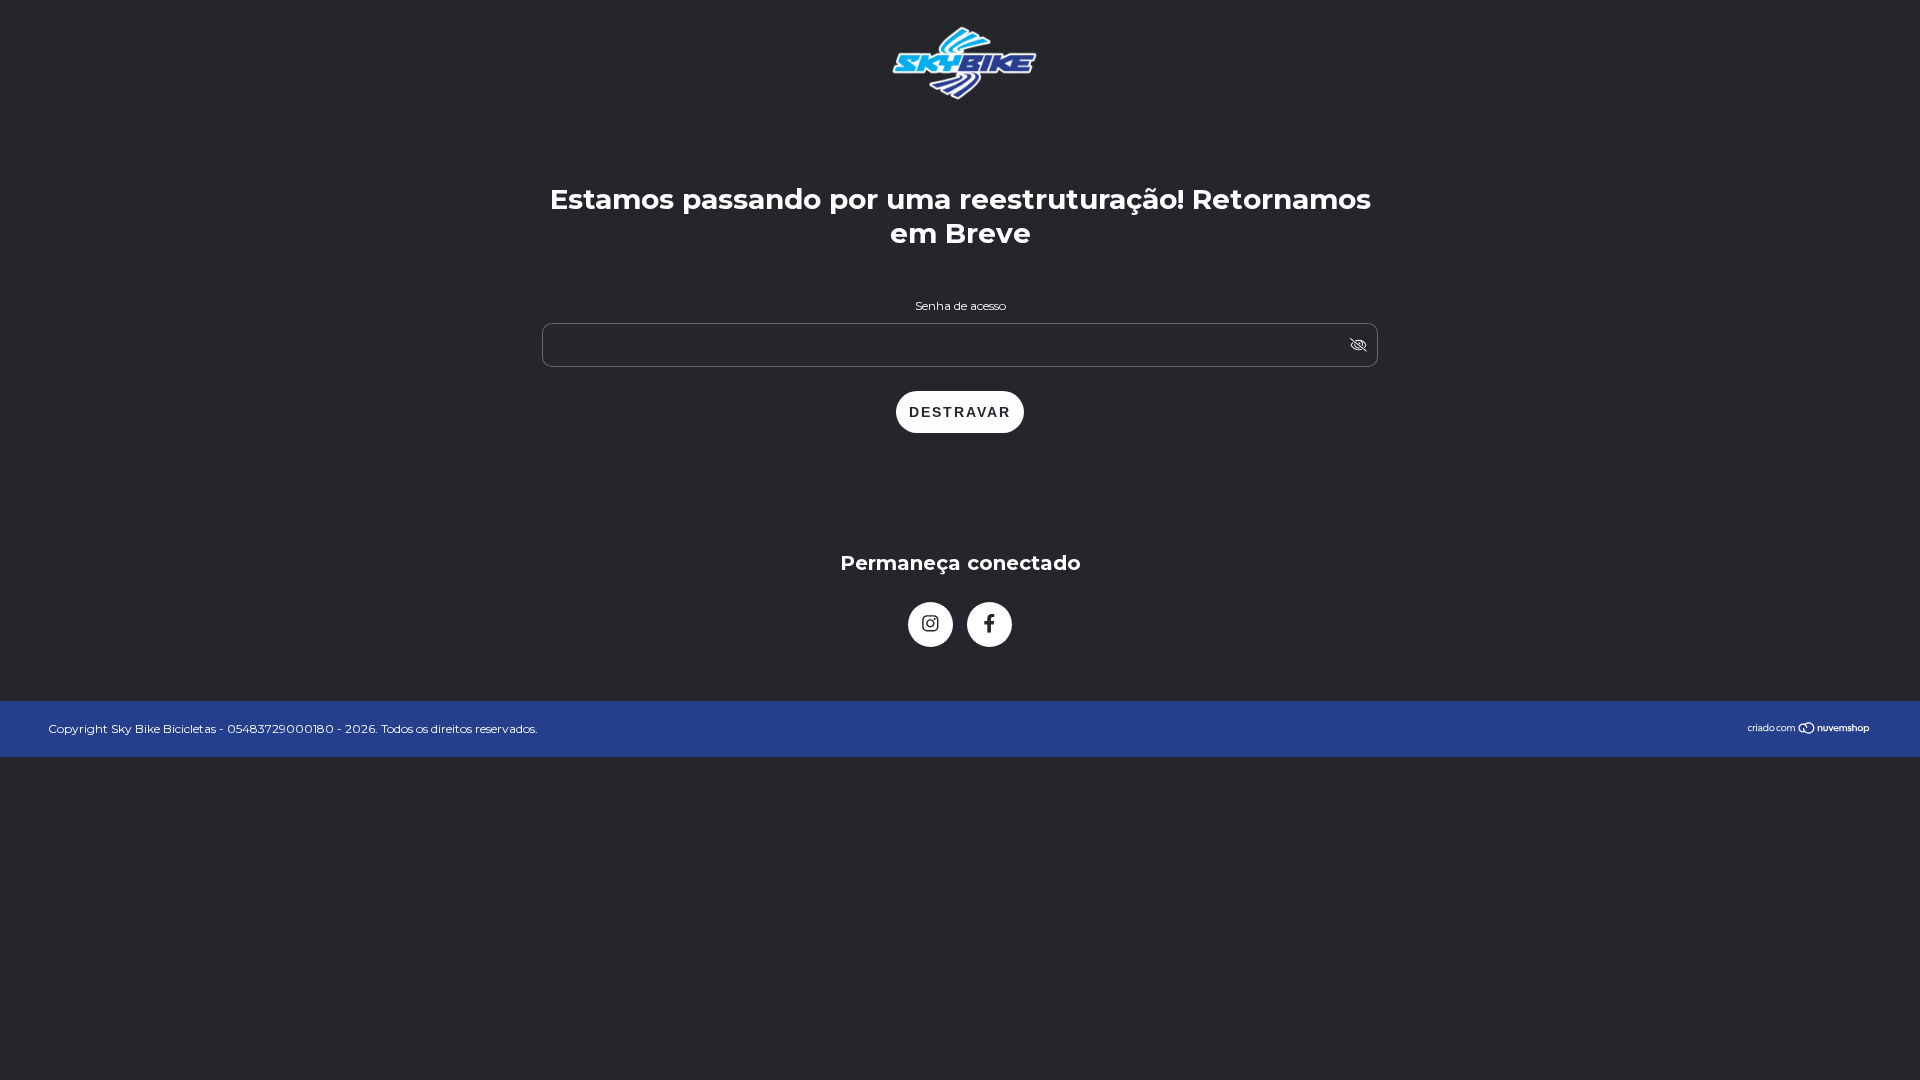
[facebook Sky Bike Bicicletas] (989, 624)
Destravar (960, 412)
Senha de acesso (960, 305)
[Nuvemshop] (1809, 729)
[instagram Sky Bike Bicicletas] (930, 624)
